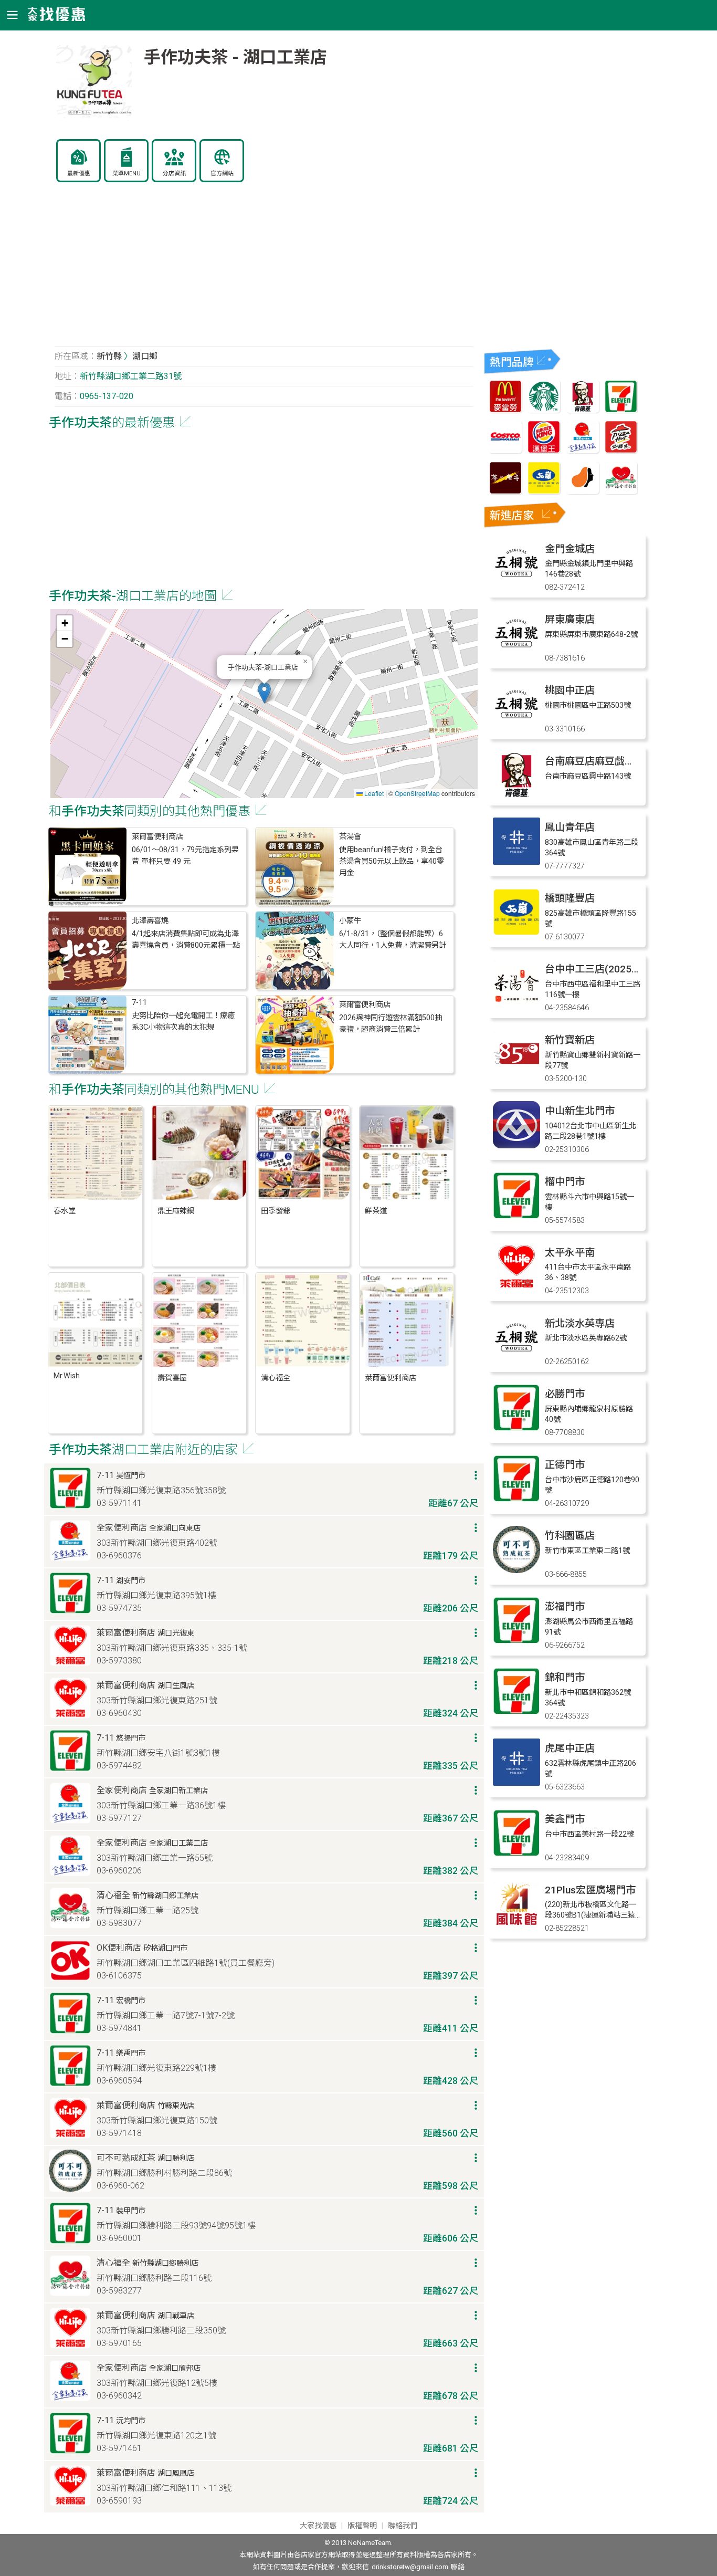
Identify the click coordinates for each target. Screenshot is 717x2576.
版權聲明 (362, 2526)
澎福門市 (565, 1606)
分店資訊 (174, 174)
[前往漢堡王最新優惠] (544, 450)
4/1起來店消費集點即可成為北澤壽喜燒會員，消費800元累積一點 (186, 940)
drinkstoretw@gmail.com (410, 2567)
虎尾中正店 (570, 1748)
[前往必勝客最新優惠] (621, 450)
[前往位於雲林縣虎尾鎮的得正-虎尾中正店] (516, 1783)
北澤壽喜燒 (150, 921)
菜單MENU (126, 174)
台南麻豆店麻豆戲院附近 (600, 761)
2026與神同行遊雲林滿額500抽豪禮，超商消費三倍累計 (391, 1024)
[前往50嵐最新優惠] (544, 491)
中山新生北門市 (580, 1111)
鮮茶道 (376, 1211)
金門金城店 (570, 549)
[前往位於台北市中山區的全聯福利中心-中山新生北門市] (516, 1145)
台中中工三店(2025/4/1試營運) (614, 969)
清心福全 (276, 1378)
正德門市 (565, 1465)
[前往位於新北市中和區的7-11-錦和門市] (516, 1712)
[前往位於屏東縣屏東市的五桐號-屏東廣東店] (516, 654)
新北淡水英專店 (580, 1323)
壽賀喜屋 (172, 1378)
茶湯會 (350, 837)
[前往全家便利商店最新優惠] (583, 450)
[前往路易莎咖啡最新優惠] (583, 491)
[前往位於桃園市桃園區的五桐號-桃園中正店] (516, 725)
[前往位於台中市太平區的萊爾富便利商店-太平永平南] (516, 1287)
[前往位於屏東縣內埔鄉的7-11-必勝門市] (516, 1428)
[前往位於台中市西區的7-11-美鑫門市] (516, 1854)
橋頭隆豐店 (570, 898)
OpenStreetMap (417, 793)
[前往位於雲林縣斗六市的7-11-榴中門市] (516, 1216)
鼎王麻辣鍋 (176, 1211)
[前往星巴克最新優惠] (544, 410)
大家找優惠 (318, 2526)
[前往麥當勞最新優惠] (505, 410)
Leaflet (373, 793)
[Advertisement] (264, 270)
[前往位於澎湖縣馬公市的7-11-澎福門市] (516, 1641)
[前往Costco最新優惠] (505, 450)
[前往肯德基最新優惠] (583, 410)
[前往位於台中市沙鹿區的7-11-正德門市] (516, 1499)
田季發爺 (276, 1211)
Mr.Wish (67, 1376)
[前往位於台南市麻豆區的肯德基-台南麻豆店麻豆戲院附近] (516, 796)
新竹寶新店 (570, 1040)
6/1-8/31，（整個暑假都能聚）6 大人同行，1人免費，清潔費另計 (393, 940)
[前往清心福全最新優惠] (621, 491)
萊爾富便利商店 (157, 837)
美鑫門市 (565, 1819)
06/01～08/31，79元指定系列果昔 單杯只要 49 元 (185, 856)
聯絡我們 (403, 2526)
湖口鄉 (145, 356)
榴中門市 (565, 1182)
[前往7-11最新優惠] (621, 410)
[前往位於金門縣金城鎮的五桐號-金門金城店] (516, 584)
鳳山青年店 (570, 827)
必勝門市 (565, 1394)
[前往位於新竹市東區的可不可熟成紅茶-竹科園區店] (516, 1570)
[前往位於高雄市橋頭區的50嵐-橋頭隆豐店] (516, 933)
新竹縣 (109, 356)
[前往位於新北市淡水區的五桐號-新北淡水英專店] (516, 1358)
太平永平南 (570, 1253)
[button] (264, 693)
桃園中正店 (570, 690)
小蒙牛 (350, 921)
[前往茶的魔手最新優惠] (505, 491)
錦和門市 (565, 1677)
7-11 (139, 1003)
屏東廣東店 (570, 619)
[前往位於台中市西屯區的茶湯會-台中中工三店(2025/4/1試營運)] (516, 1004)
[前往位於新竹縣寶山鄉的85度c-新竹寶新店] (516, 1075)
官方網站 (222, 174)
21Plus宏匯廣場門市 (590, 1890)
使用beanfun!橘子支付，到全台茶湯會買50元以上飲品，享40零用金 (392, 862)
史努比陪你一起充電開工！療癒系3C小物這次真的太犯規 (183, 1022)
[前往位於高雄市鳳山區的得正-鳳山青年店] (516, 862)
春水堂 (65, 1211)
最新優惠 (79, 174)
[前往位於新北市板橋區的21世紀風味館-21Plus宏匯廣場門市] (516, 1925)
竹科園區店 (570, 1536)
